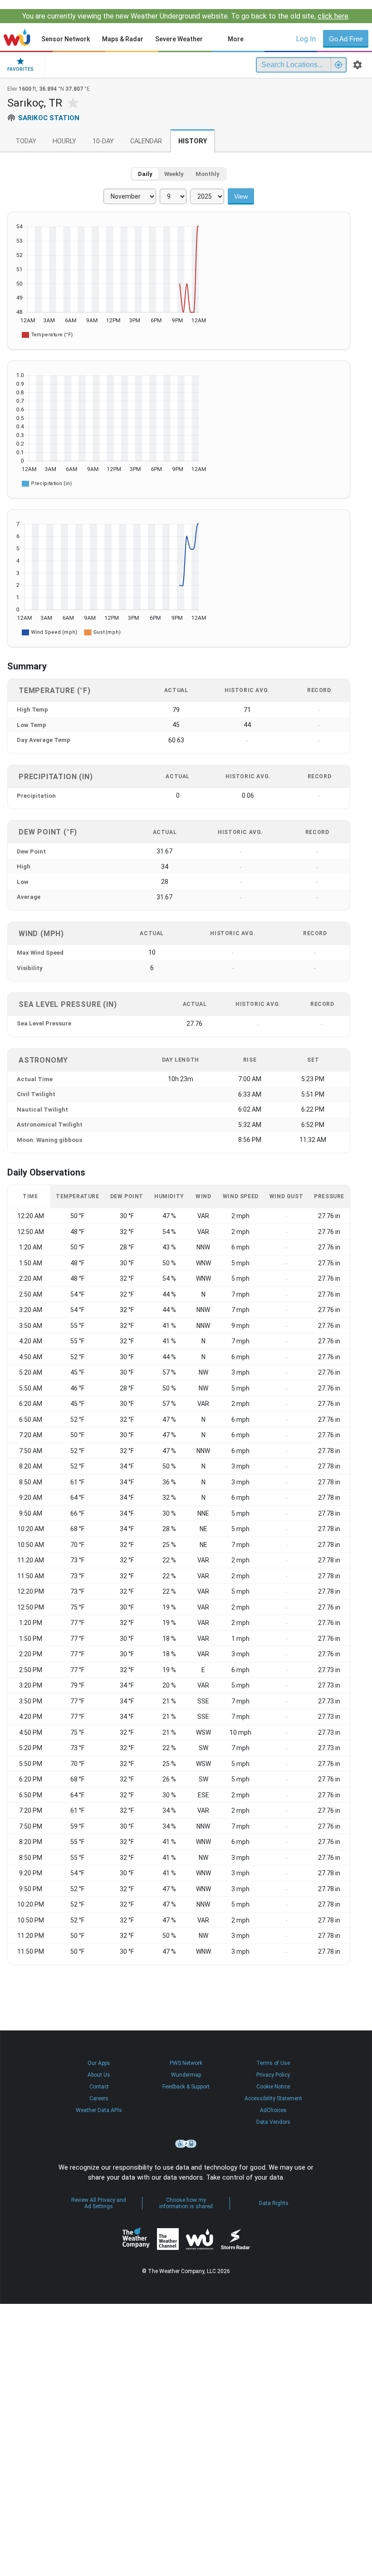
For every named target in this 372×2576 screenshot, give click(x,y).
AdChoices (273, 2110)
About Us (99, 2075)
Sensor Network (66, 39)
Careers (99, 2098)
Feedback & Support (186, 2087)
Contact (99, 2087)
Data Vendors (273, 2122)
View (241, 196)
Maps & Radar (123, 39)
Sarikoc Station (49, 118)
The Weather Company (136, 2239)
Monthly (208, 174)
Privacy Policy (273, 2075)
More (236, 39)
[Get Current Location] (338, 65)
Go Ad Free (346, 39)
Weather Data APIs (99, 2110)
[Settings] (357, 65)
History (193, 141)
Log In (306, 39)
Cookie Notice (273, 2087)
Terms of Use (273, 2063)
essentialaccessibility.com (186, 2144)
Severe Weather (179, 39)
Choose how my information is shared (186, 2203)
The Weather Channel (168, 2239)
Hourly (64, 141)
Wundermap (186, 2075)
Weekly (174, 174)
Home (17, 37)
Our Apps (99, 2063)
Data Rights (274, 2203)
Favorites (20, 69)
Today (26, 141)
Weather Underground (200, 2239)
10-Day (103, 141)
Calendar (146, 141)
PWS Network (186, 2063)
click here (333, 16)
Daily (145, 174)
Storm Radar (235, 2239)
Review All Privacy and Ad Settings (99, 2203)
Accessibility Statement (273, 2098)
